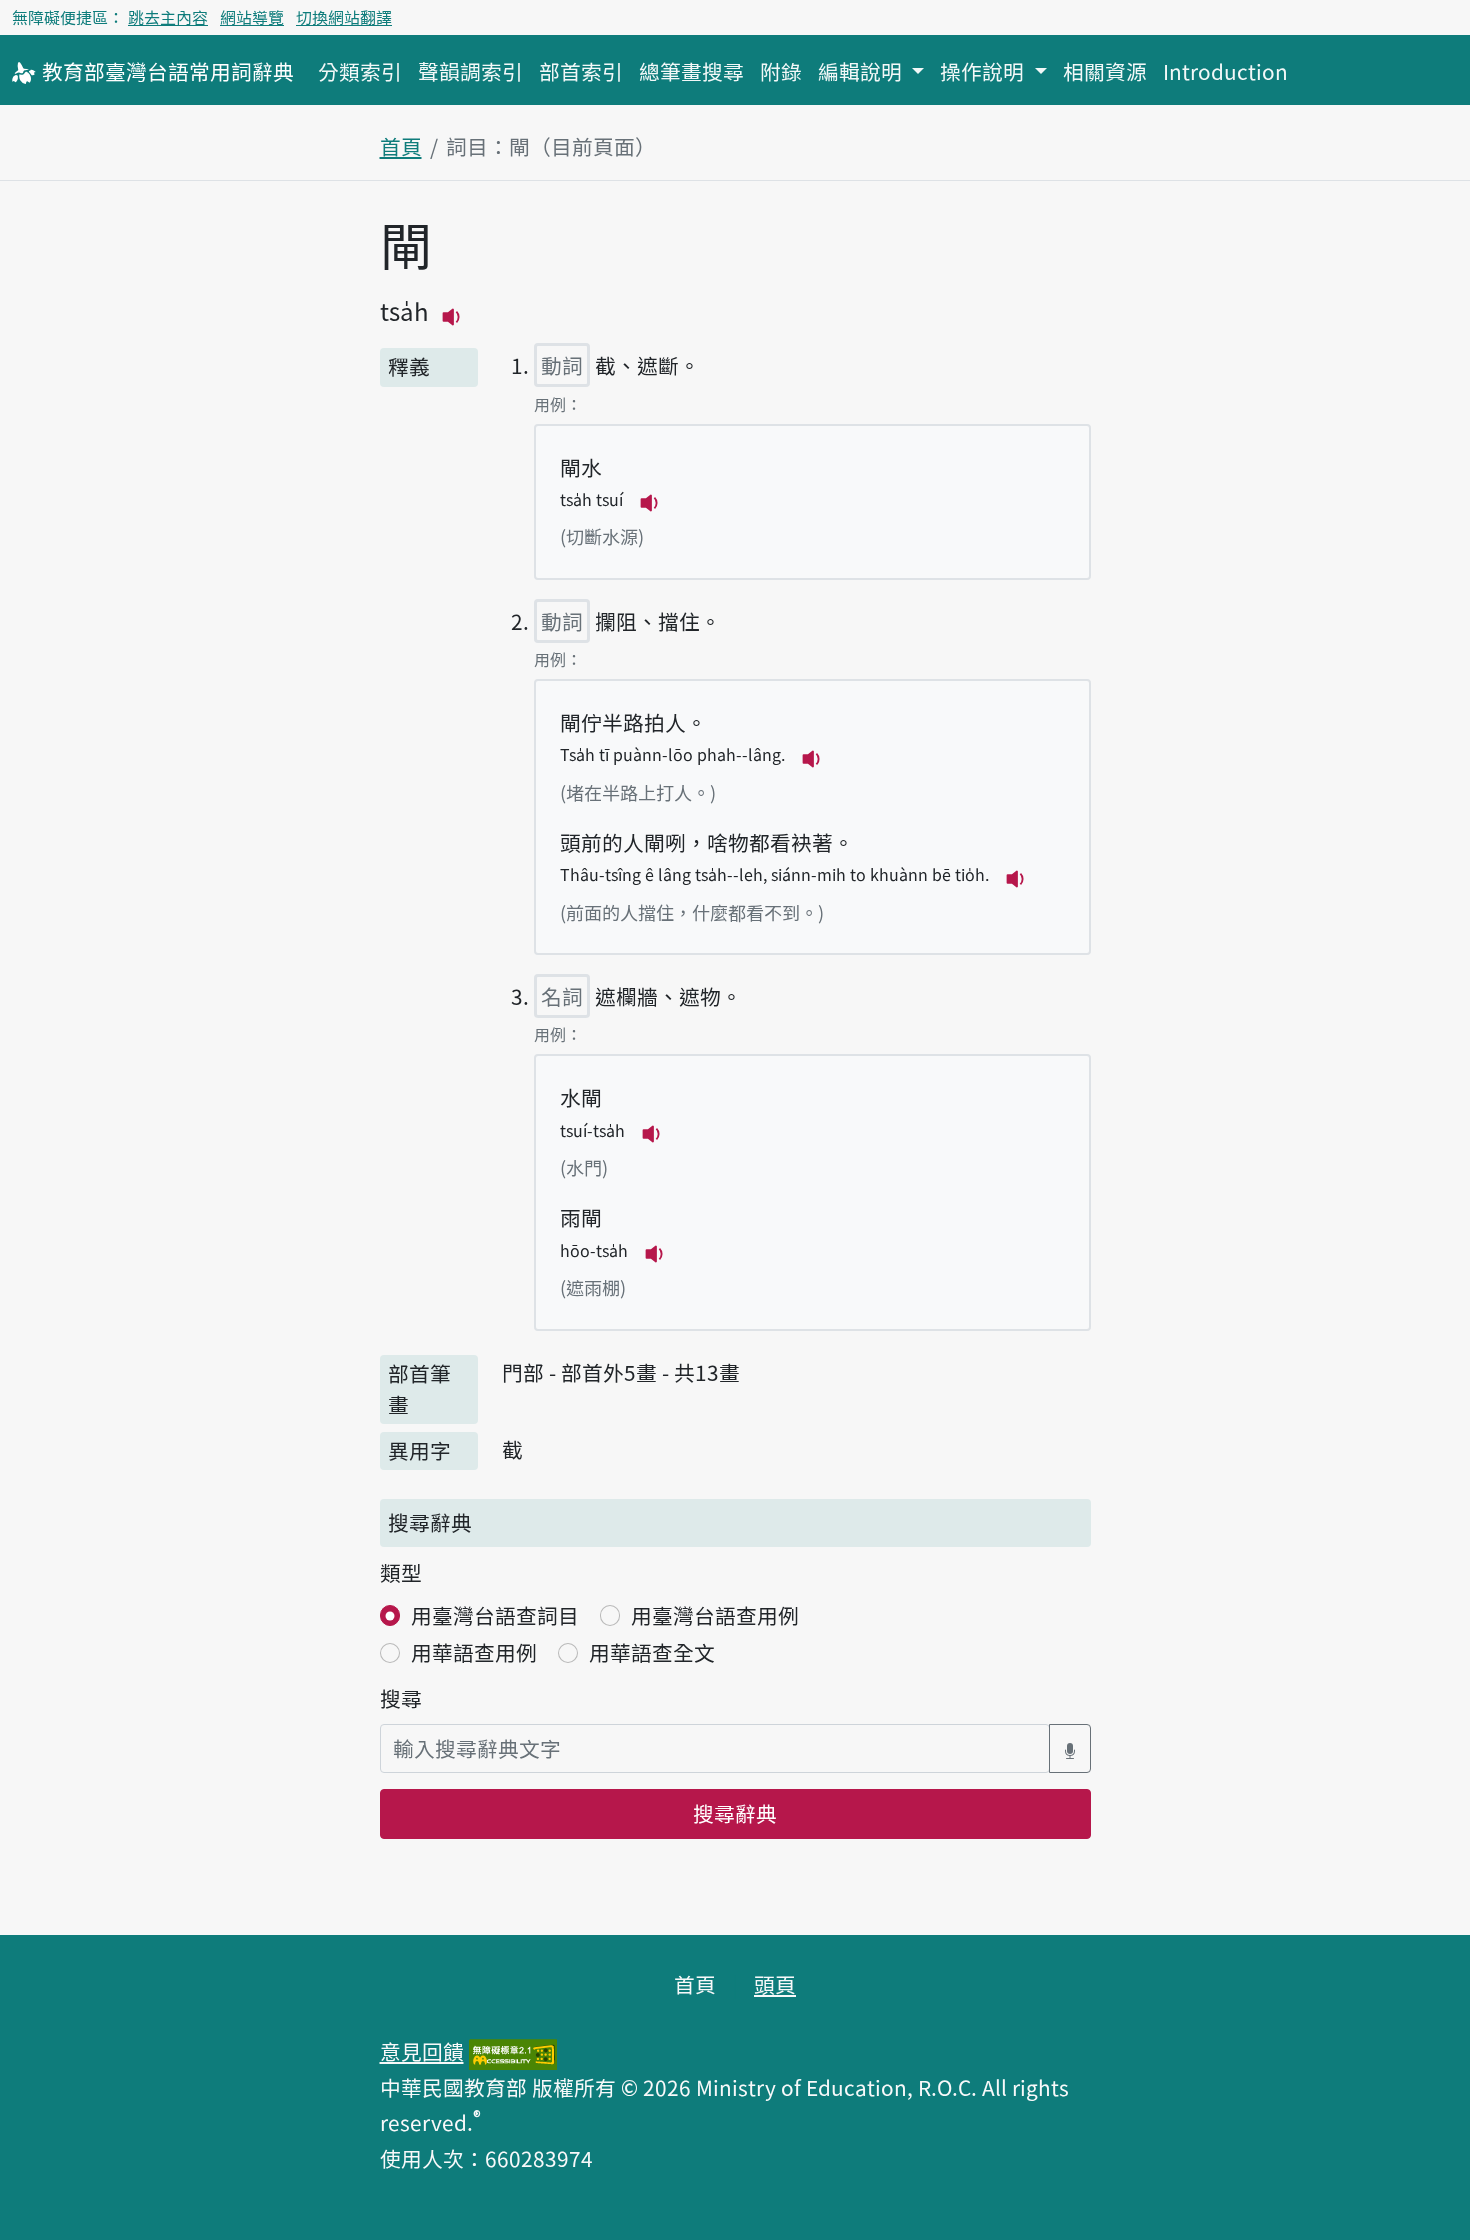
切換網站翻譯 (344, 17)
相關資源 (1105, 71)
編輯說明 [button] (862, 71)
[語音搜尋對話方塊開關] (1070, 1748)
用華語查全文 (652, 1652)
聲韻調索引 (470, 71)
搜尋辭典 (735, 1813)
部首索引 (581, 71)
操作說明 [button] (984, 71)
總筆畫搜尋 (691, 71)
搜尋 (401, 1698)
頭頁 (775, 1984)
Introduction (1225, 71)
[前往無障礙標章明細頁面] (513, 2051)
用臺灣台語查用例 (715, 1615)
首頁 (401, 146)
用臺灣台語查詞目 (495, 1615)
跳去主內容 (168, 17)
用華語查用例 (474, 1652)
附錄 (781, 71)
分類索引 (360, 71)
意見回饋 (422, 2051)
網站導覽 (252, 17)
